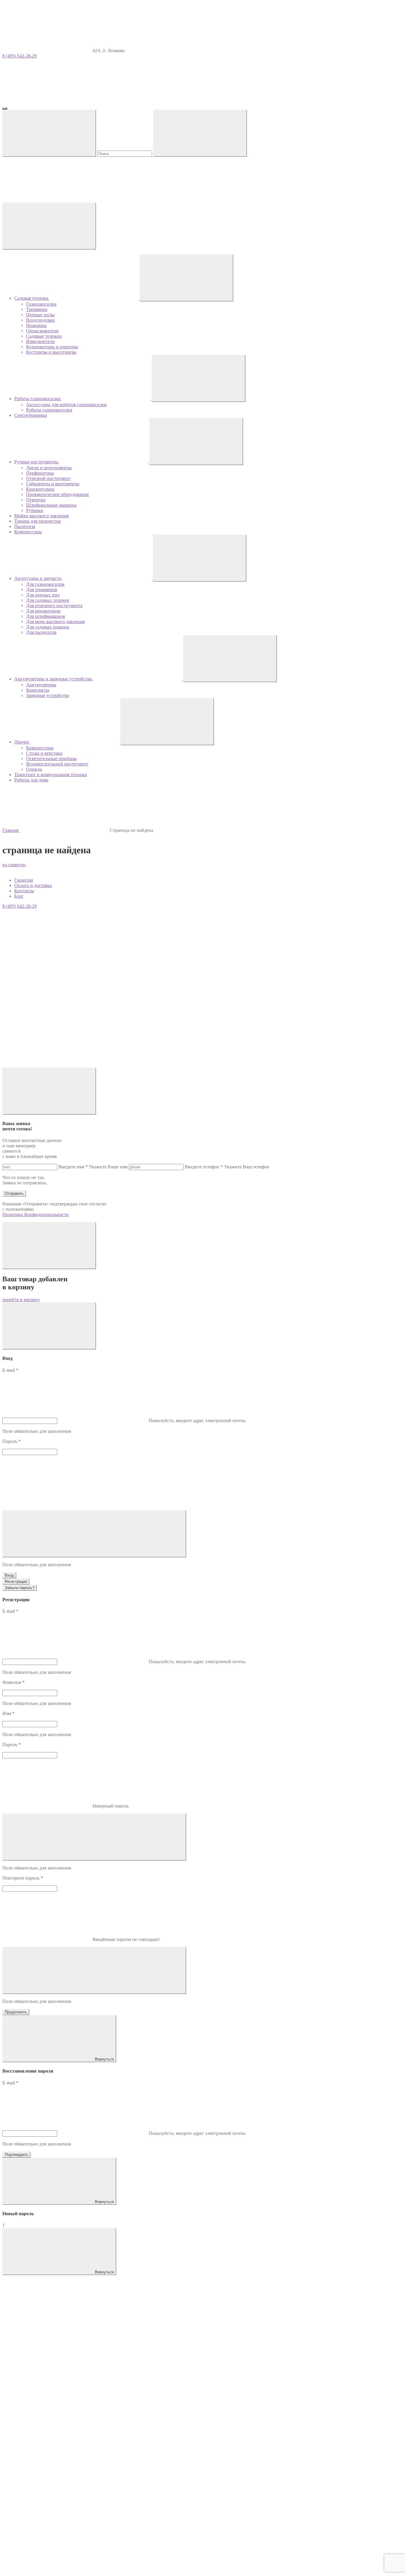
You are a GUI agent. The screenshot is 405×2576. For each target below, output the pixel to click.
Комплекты (38, 690)
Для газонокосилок (45, 584)
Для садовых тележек (48, 600)
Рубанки (35, 510)
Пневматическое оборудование (58, 494)
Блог (19, 896)
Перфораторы (40, 473)
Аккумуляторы (41, 685)
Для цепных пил (43, 595)
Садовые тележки (44, 336)
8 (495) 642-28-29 (20, 56)
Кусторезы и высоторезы (51, 352)
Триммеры (37, 309)
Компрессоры (40, 748)
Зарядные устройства (48, 695)
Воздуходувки (40, 320)
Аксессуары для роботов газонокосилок (66, 405)
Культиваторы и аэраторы (52, 347)
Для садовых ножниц (48, 627)
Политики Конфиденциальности (36, 1214)
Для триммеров (42, 590)
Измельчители (40, 341)
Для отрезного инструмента (54, 606)
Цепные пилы (40, 315)
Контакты (24, 891)
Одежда (34, 769)
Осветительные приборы (51, 759)
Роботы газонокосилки (49, 410)
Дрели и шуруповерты (49, 468)
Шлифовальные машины (51, 505)
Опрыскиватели (42, 331)
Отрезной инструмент (48, 478)
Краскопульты (40, 489)
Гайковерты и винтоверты (53, 484)
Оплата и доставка (33, 885)
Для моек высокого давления (55, 622)
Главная (11, 830)
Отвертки (36, 500)
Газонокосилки (41, 304)
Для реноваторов (43, 611)
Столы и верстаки (44, 753)
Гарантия (24, 880)
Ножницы (36, 325)
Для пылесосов (41, 632)
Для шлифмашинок (46, 616)
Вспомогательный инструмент (57, 764)
